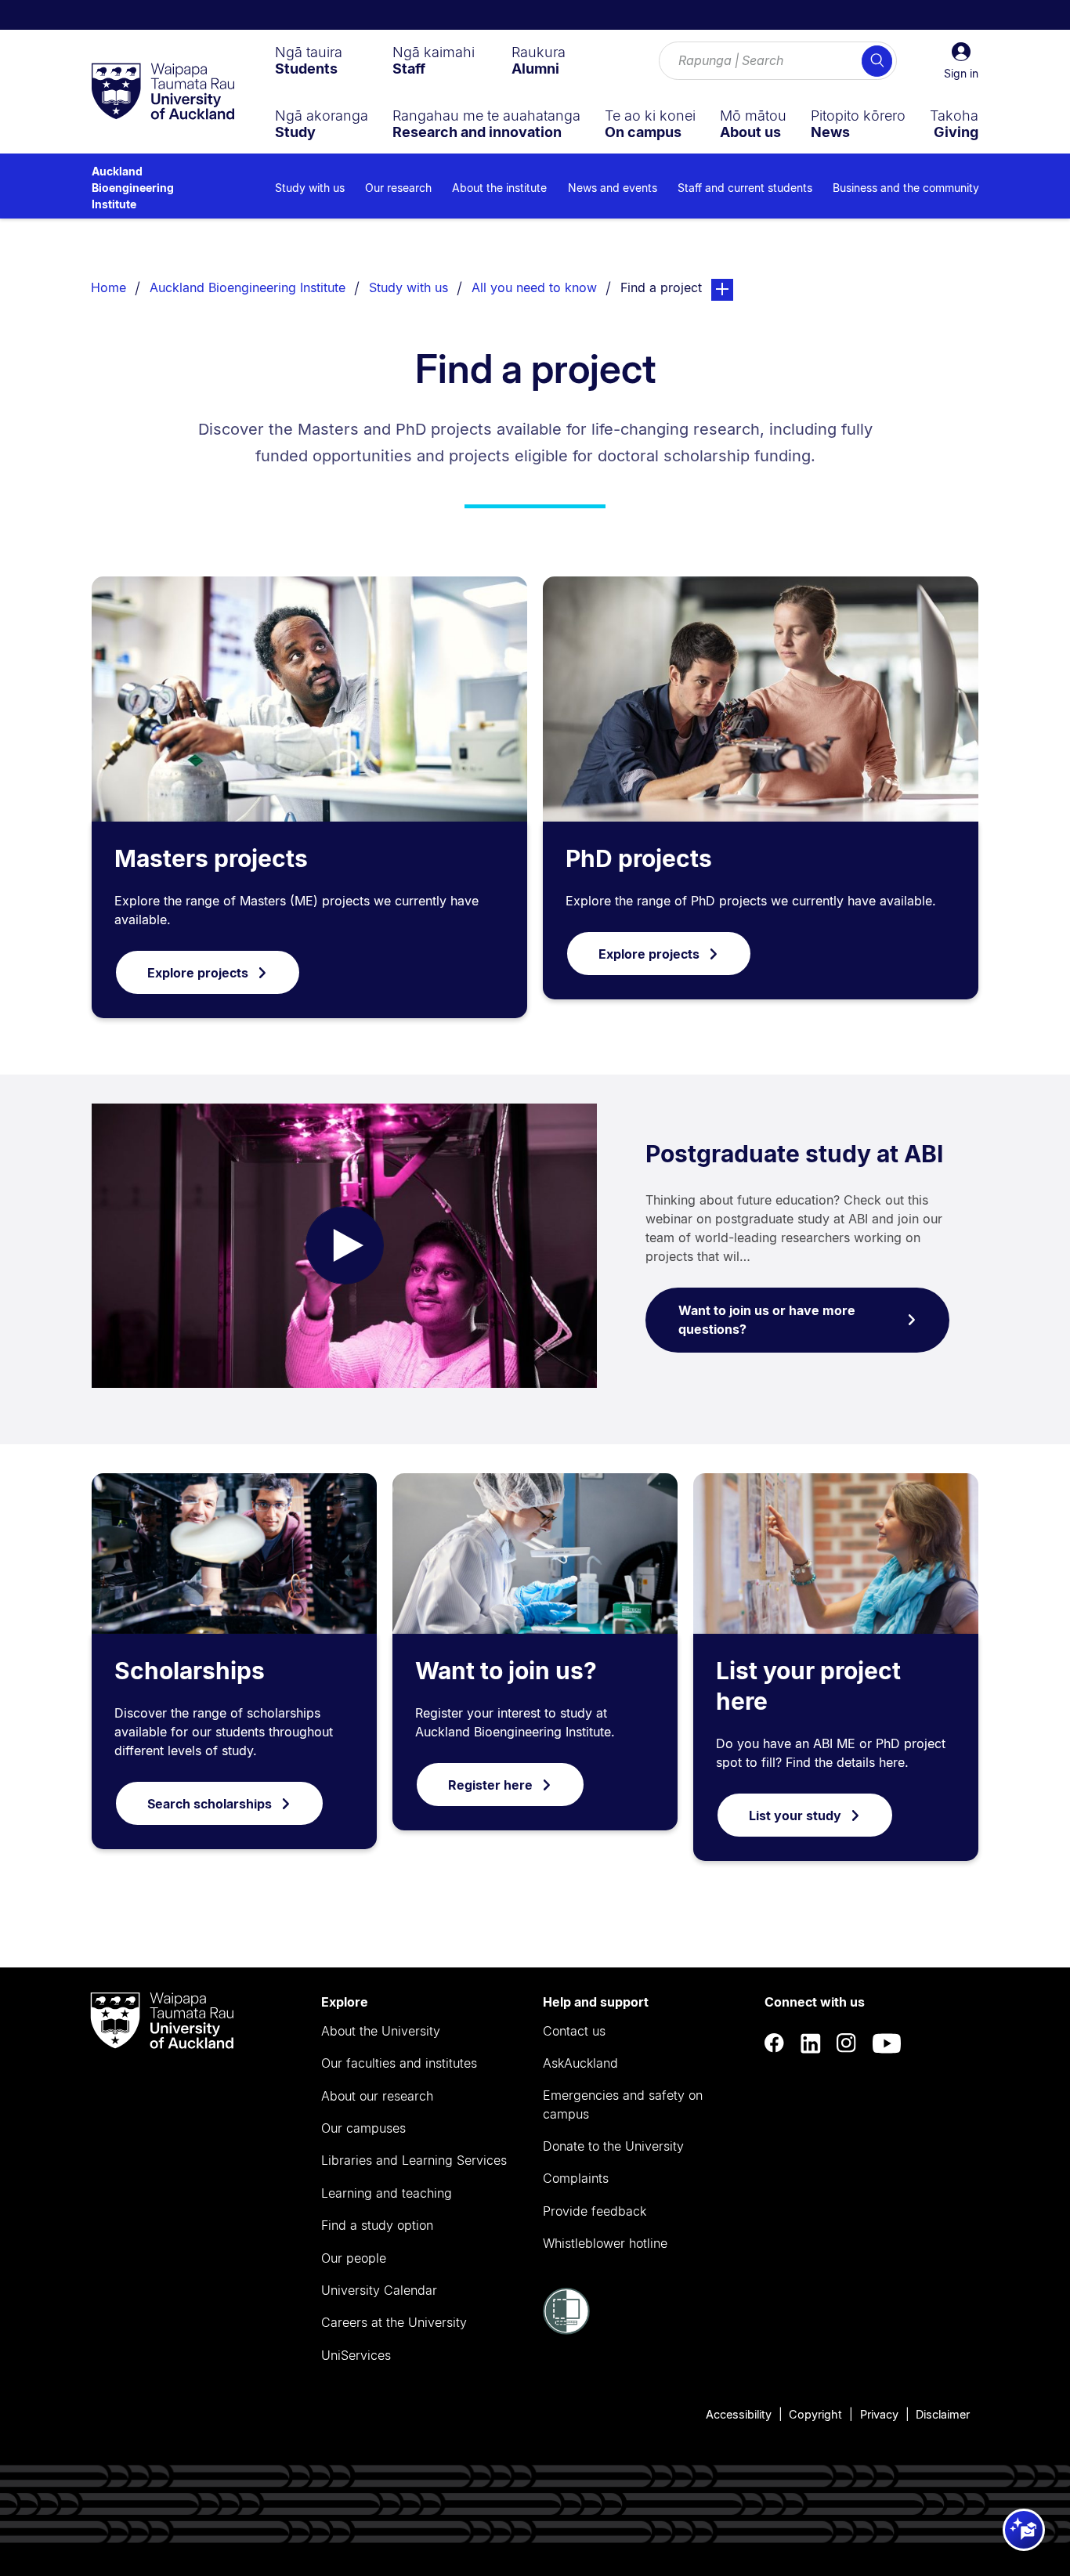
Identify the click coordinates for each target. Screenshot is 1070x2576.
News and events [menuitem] (613, 188)
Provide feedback (595, 2211)
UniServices (356, 2355)
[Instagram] (847, 2043)
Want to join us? (506, 1671)
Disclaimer (943, 2414)
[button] (961, 61)
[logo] (163, 92)
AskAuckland (580, 2063)
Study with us (408, 287)
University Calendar (379, 2290)
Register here (490, 1785)
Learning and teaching (387, 2193)
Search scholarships (210, 1804)
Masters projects (211, 858)
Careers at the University (394, 2322)
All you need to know (534, 287)
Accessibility (739, 2414)
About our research (377, 2096)
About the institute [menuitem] (499, 188)
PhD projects (639, 858)
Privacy (879, 2414)
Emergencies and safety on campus (623, 2105)
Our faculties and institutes (399, 2063)
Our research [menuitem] (398, 188)
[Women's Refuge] (566, 2330)
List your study (795, 1815)
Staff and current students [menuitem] (745, 188)
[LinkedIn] (811, 2043)
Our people (354, 2258)
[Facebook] (775, 2043)
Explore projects (198, 973)
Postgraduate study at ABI (794, 1154)
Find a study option (377, 2225)
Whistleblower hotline (605, 2243)
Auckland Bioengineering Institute (133, 188)
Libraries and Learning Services (414, 2160)
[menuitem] (309, 60)
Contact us (574, 2031)
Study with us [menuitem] (310, 188)
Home (108, 287)
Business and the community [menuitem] (906, 188)
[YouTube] (887, 2043)
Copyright (815, 2414)
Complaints (576, 2178)
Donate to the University (613, 2146)
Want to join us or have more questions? (767, 1320)
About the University (381, 2031)
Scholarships (190, 1671)
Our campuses (363, 2128)
